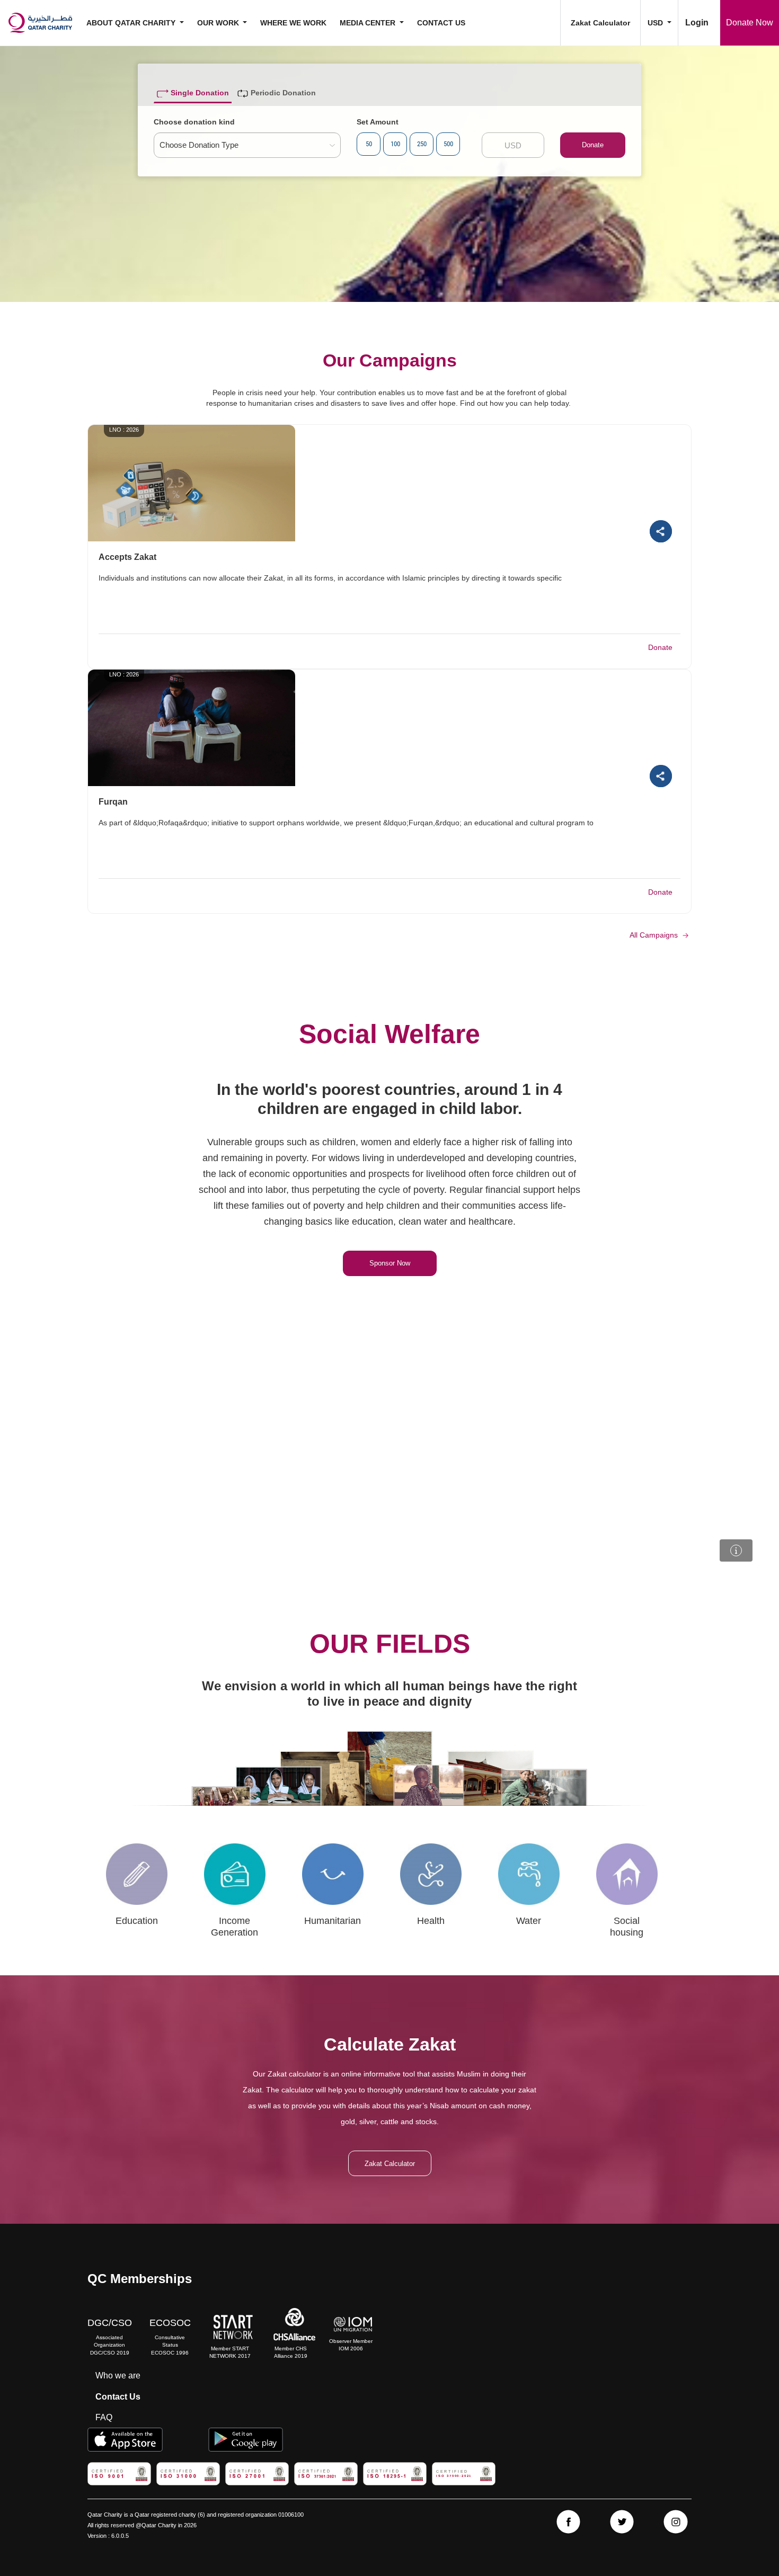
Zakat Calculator (600, 23)
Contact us (441, 23)
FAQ (104, 2417)
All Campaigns (655, 935)
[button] (659, 23)
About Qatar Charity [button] (132, 23)
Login (697, 23)
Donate (593, 145)
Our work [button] (219, 23)
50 (369, 144)
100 (395, 144)
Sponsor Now (390, 1263)
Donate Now (750, 23)
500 (448, 144)
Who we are (118, 2376)
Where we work (293, 23)
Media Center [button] (369, 23)
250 (422, 144)
